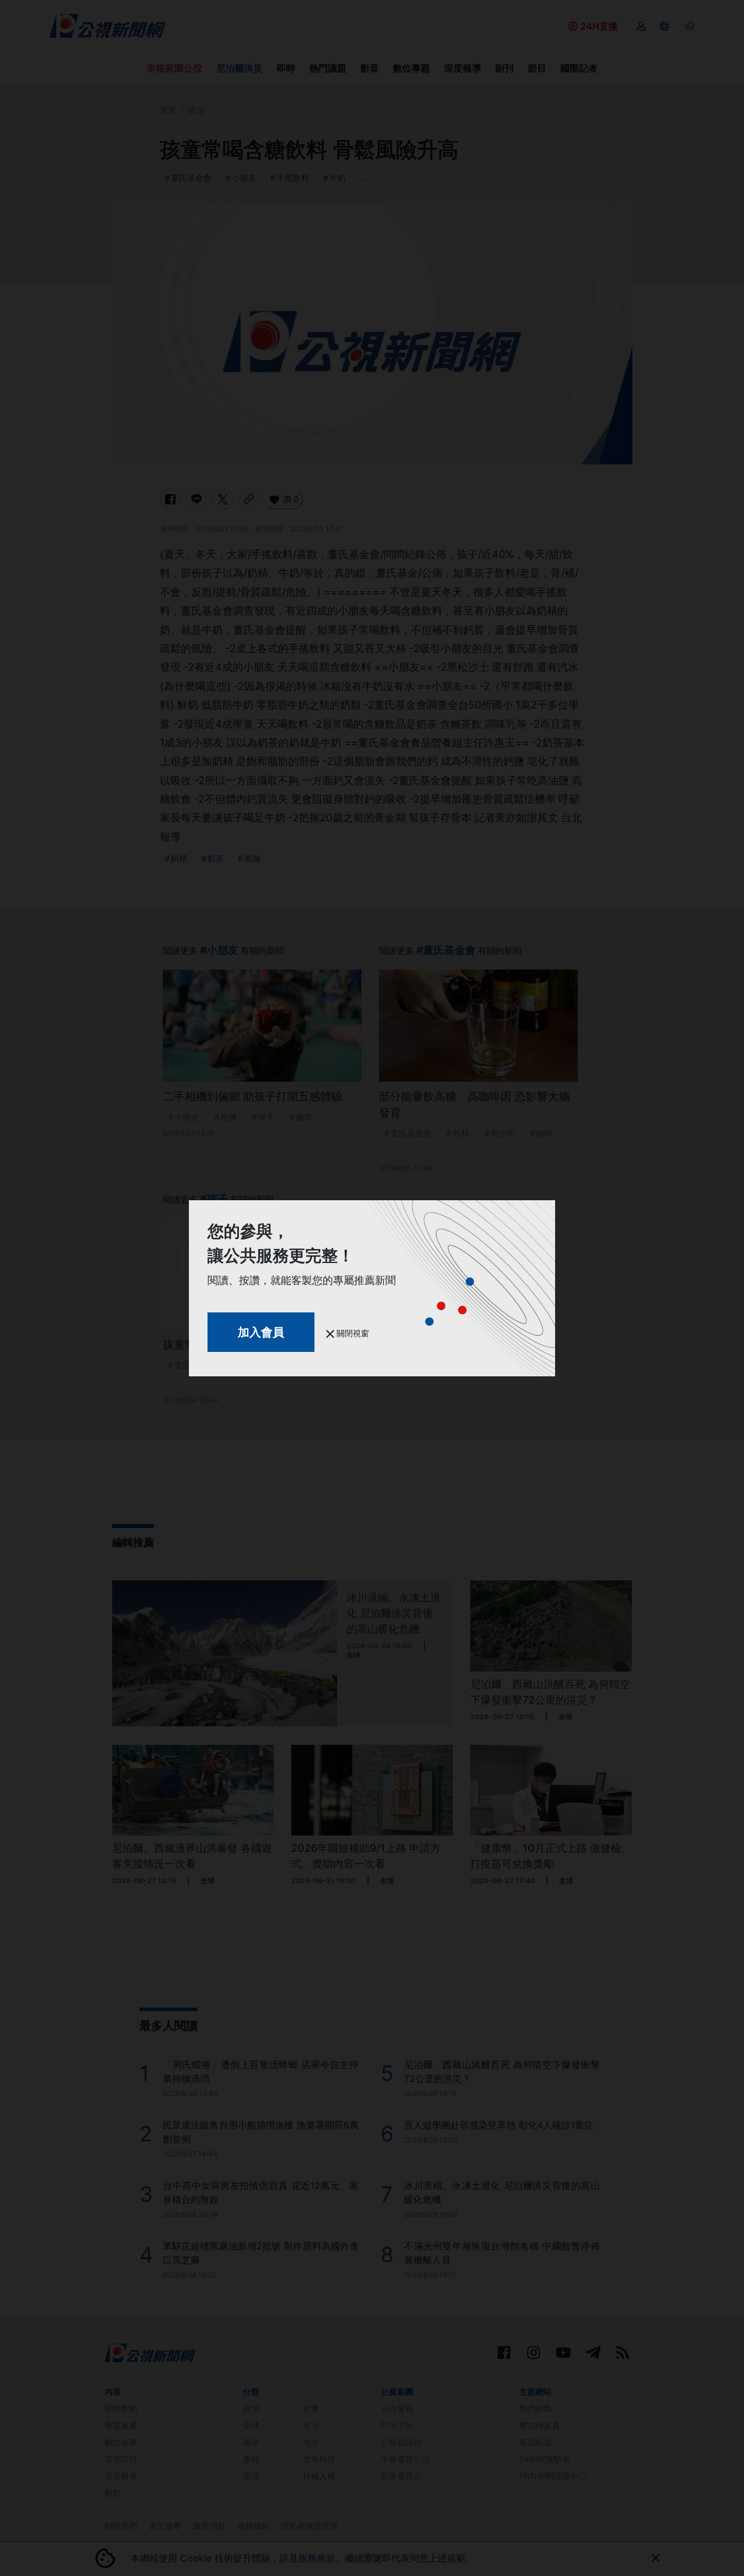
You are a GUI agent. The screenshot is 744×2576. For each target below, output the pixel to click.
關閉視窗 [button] (352, 1333)
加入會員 (261, 1332)
